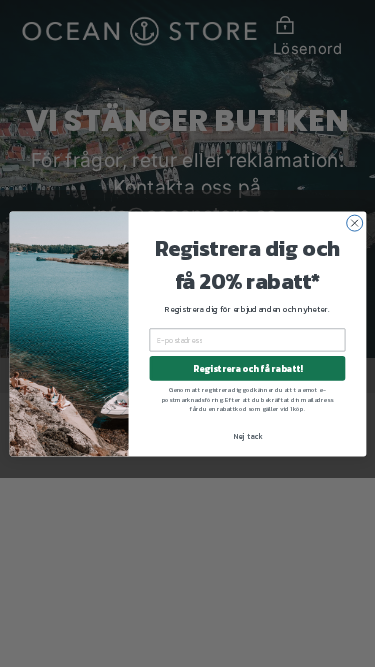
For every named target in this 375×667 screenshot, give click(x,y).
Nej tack (246, 435)
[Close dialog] (354, 223)
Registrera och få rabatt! (246, 368)
